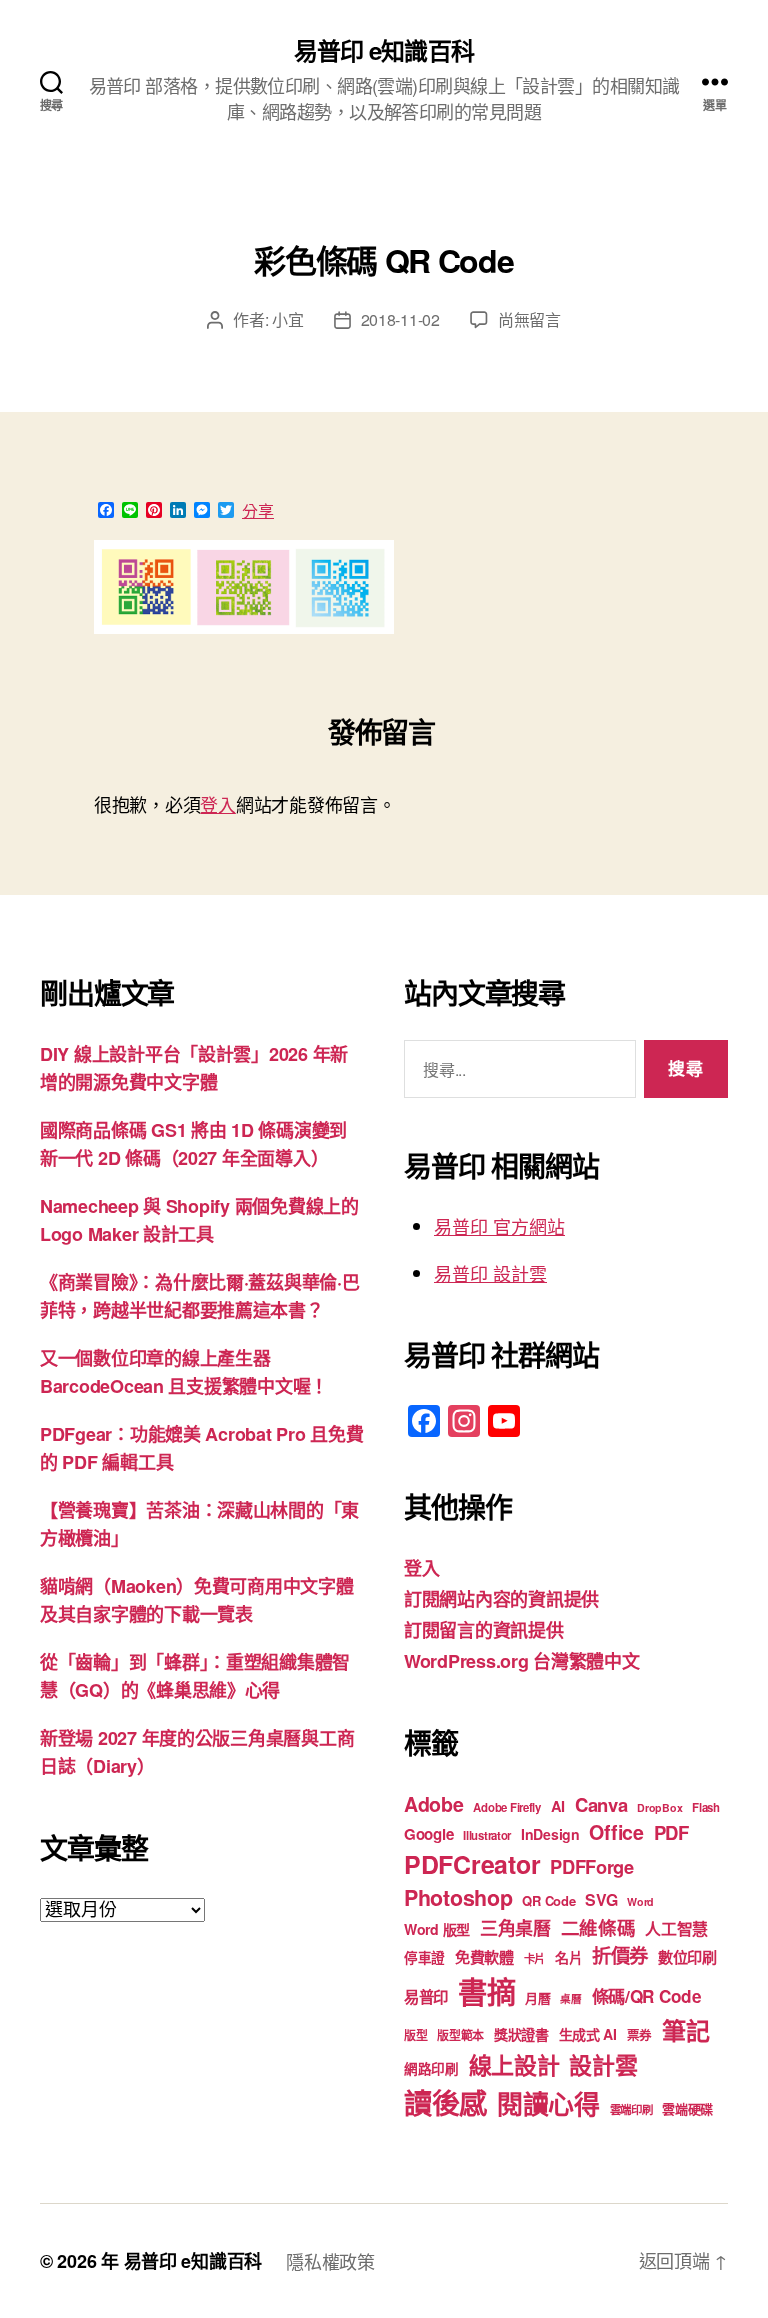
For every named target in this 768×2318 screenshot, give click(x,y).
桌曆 (570, 1998)
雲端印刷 (631, 2109)
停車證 (424, 1957)
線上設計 (514, 2064)
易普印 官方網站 (499, 1226)
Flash (706, 1807)
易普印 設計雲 (490, 1273)
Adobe (434, 1804)
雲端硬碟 (687, 2108)
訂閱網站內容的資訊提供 (501, 1599)
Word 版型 (437, 1929)
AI (558, 1806)
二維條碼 (598, 1927)
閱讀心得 (548, 2103)
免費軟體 (484, 1957)
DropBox (659, 1807)
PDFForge (592, 1866)
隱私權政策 (330, 2261)
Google (428, 1834)
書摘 (486, 1991)
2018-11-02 (400, 319)
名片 (568, 1957)
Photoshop (458, 1897)
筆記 (685, 2030)
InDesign (550, 1834)
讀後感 (445, 2102)
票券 (639, 2035)
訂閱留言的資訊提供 (484, 1630)
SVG (601, 1899)
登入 (217, 804)
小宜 (287, 319)
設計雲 (603, 2064)
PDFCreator (472, 1864)
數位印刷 (687, 1957)
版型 (415, 2035)
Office (616, 1832)
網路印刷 (431, 2068)
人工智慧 (676, 1928)
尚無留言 (529, 319)
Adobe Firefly (507, 1807)
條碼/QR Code (647, 1996)
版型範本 (460, 2035)
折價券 (620, 1955)
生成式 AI (588, 2034)
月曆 (537, 1997)
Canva (601, 1804)
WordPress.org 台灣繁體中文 (522, 1661)
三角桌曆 (515, 1928)
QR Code (548, 1900)
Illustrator (487, 1835)
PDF (671, 1832)
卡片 (534, 1958)
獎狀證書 (521, 2034)
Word (640, 1901)
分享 (258, 511)
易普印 (426, 1997)
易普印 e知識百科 (383, 50)
